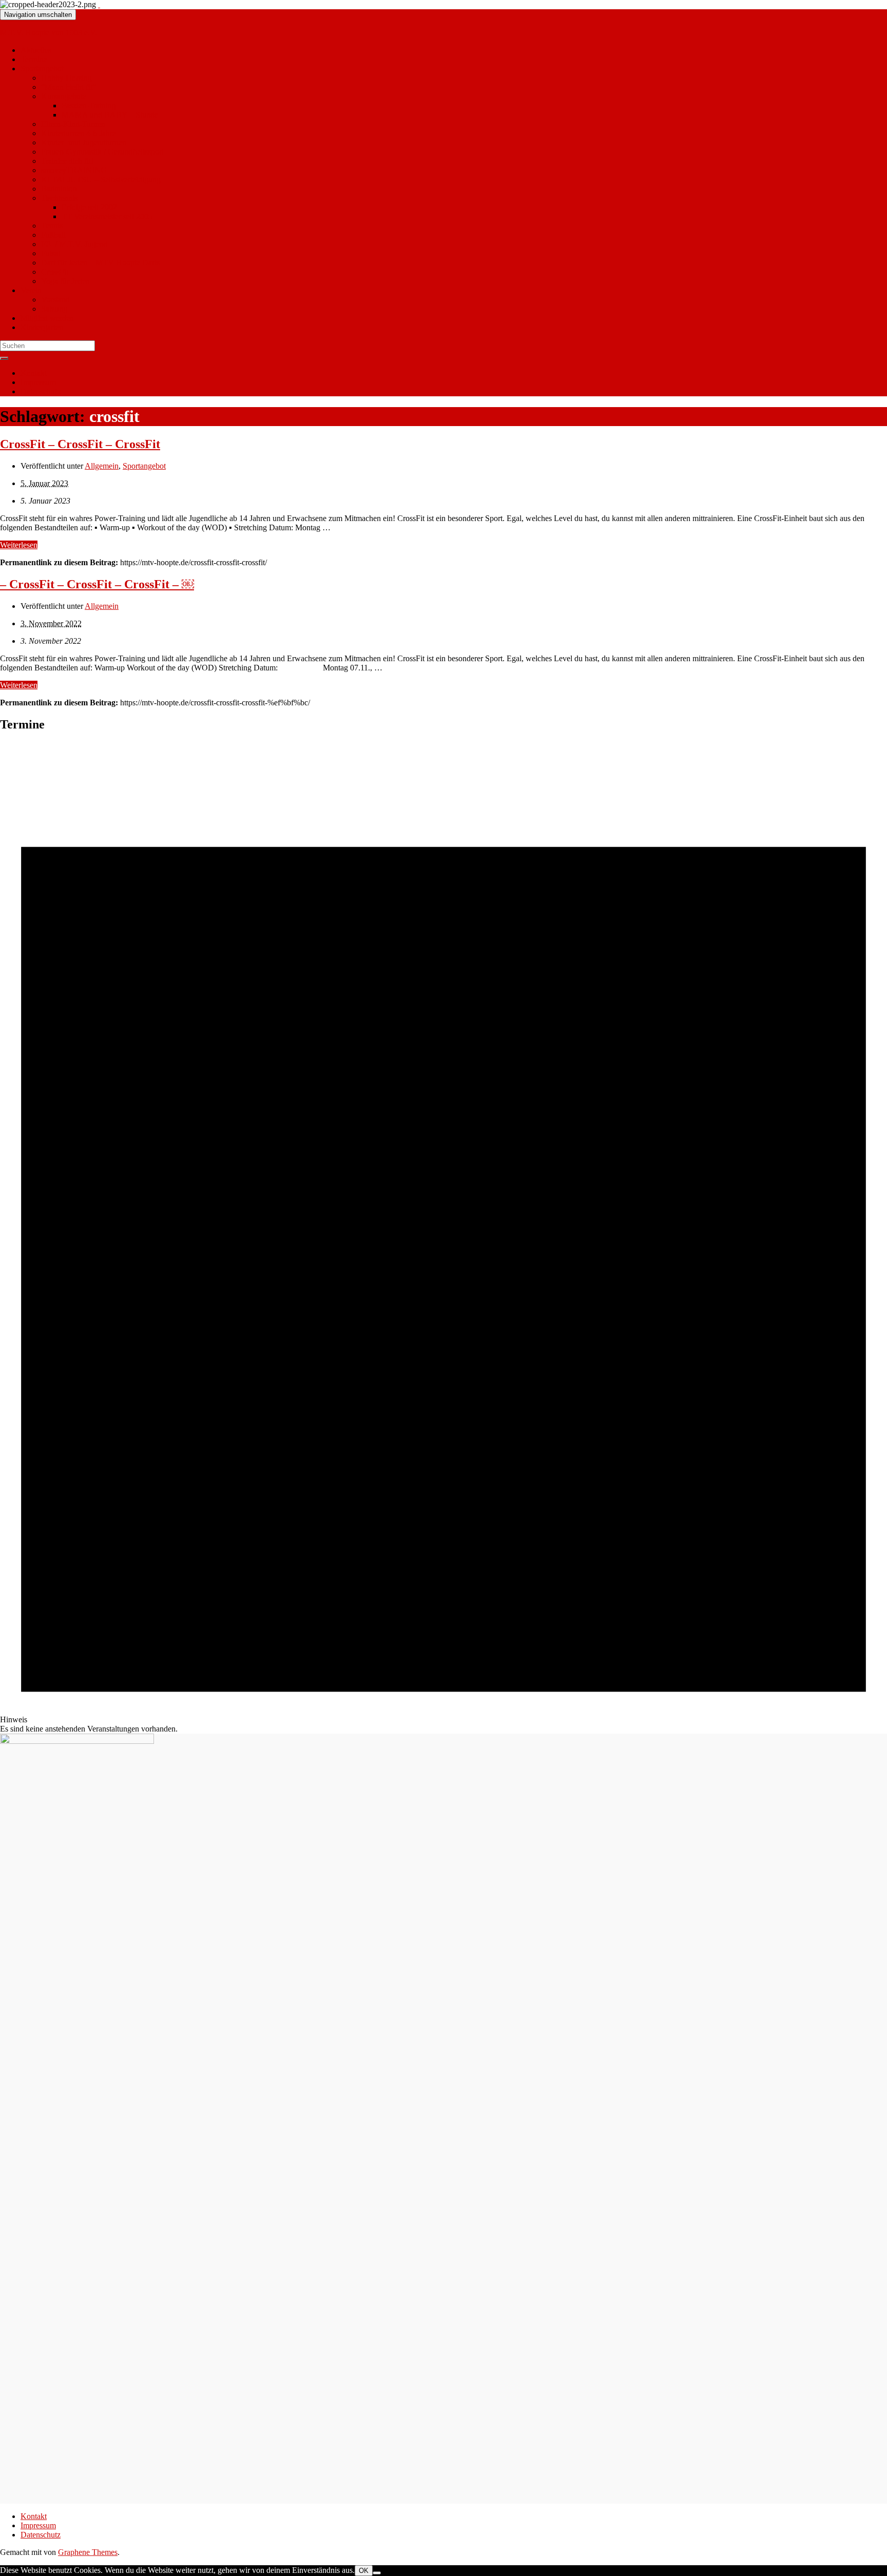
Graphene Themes (88, 2552)
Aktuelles (36, 50)
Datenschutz (41, 391)
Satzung (54, 309)
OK (364, 2571)
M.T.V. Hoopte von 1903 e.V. (49, 33)
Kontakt (34, 373)
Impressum (38, 382)
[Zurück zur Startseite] (99, 4)
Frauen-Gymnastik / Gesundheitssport (102, 152)
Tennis (52, 226)
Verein (31, 290)
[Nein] (377, 2573)
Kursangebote (64, 96)
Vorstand (55, 300)
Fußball (53, 235)
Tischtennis (59, 198)
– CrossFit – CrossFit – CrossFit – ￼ (97, 584)
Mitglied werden (47, 318)
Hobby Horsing (66, 78)
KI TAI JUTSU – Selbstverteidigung (101, 179)
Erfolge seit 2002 (89, 207)
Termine (34, 59)
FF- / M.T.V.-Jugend (74, 244)
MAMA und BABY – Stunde (110, 115)
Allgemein (102, 466)
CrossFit (55, 272)
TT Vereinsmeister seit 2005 (107, 216)
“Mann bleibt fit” (69, 87)
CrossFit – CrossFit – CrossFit (80, 444)
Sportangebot (42, 69)
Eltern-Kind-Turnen (73, 124)
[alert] (444, 1237)
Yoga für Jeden (65, 281)
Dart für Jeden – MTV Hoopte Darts (100, 263)
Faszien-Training (89, 105)
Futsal (51, 253)
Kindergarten (42, 327)
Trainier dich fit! (67, 161)
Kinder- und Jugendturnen (84, 142)
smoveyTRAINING (74, 170)
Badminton (59, 189)
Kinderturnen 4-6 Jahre (79, 133)
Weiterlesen (19, 545)
